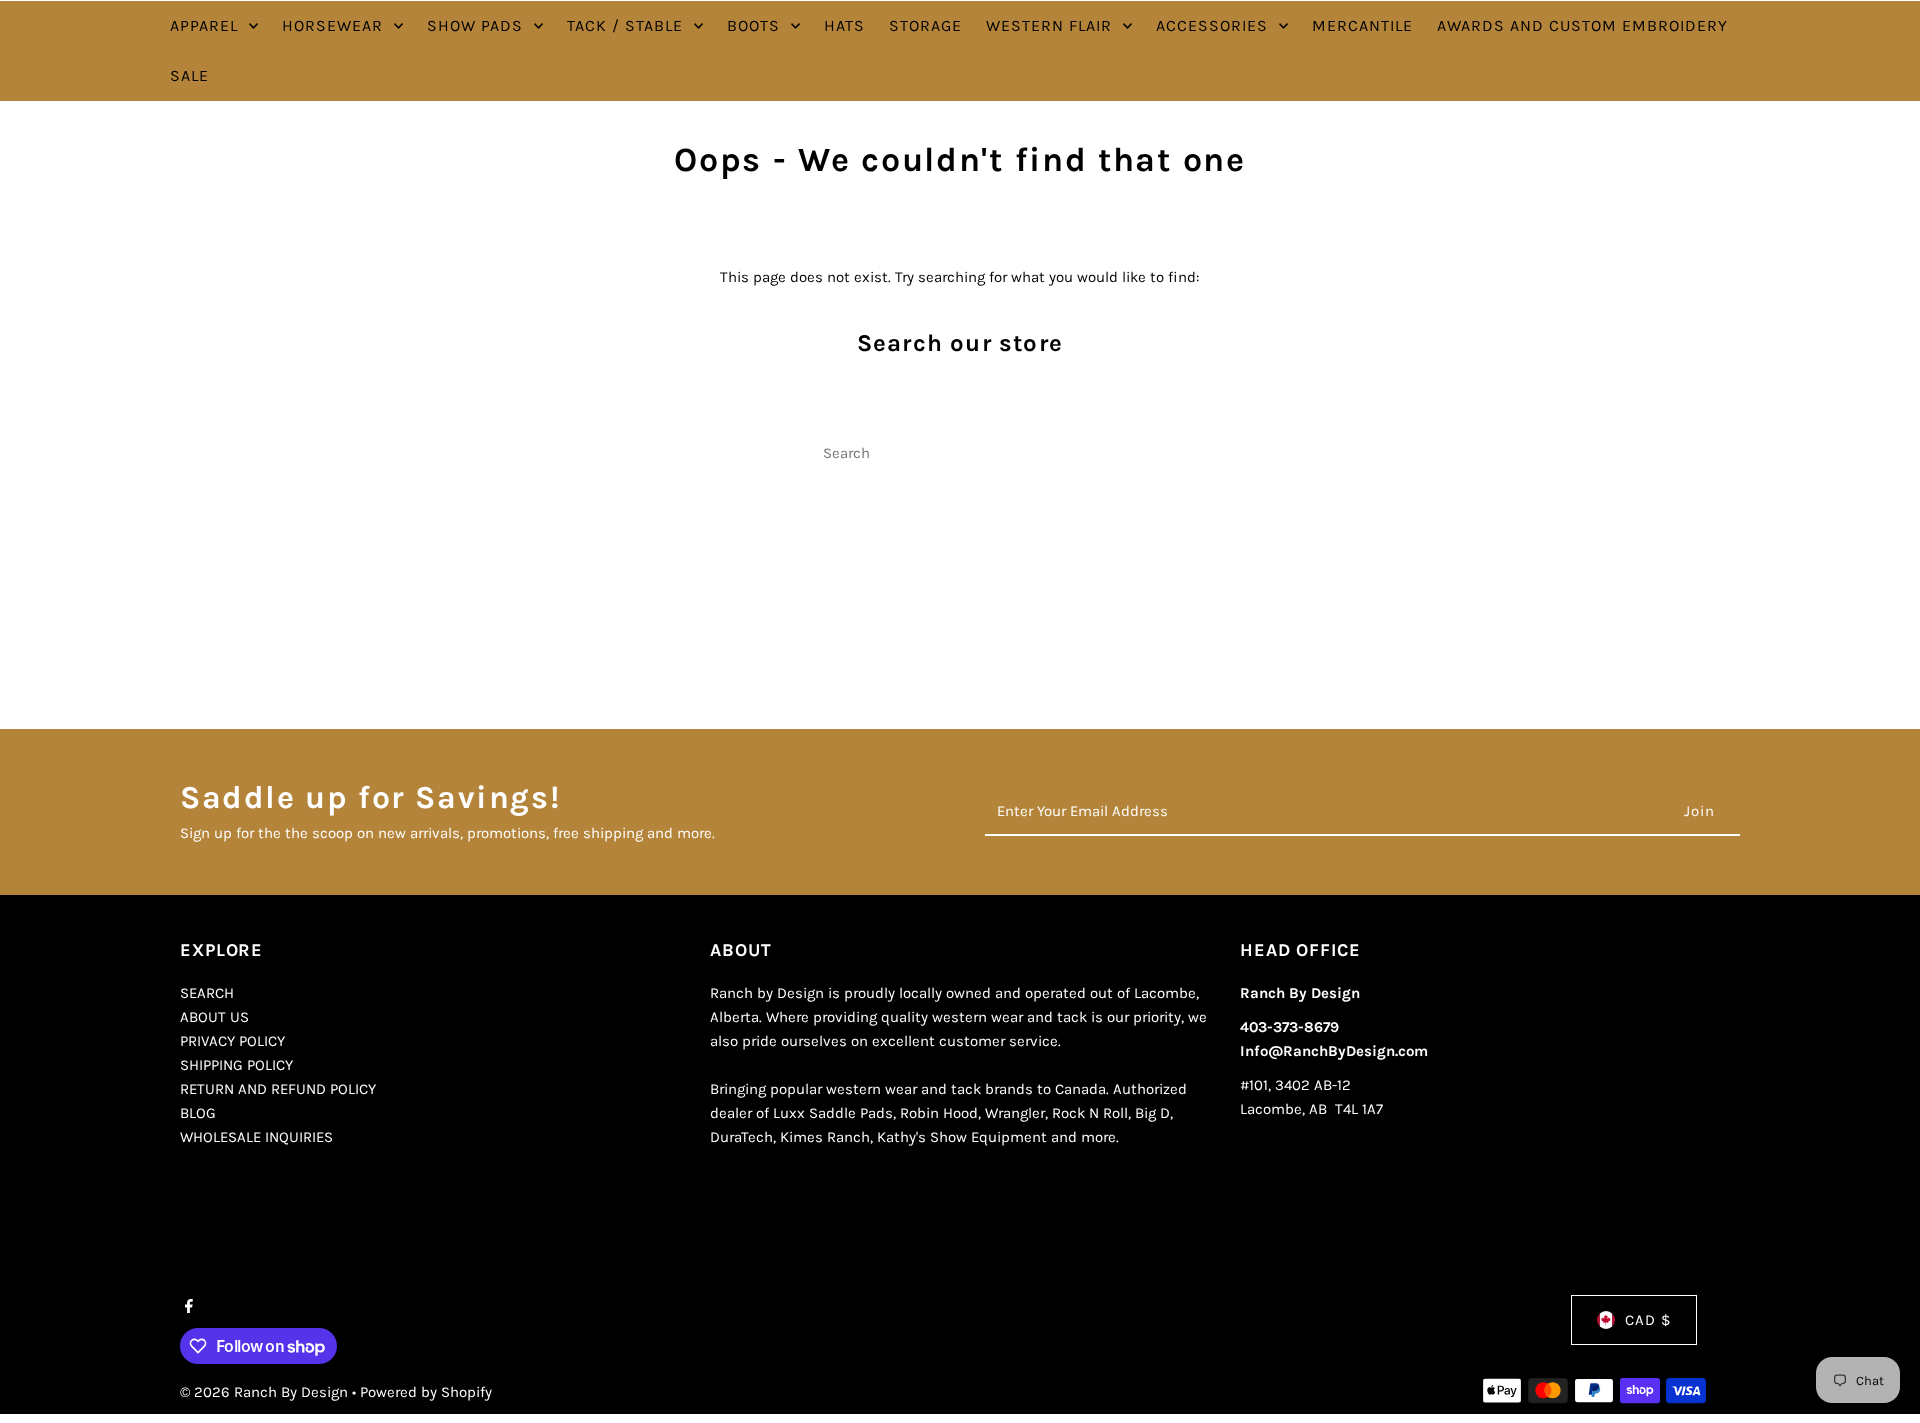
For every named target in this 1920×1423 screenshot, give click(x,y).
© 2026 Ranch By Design (266, 1392)
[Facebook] (186, 1308)
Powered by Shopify (426, 1392)
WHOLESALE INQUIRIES (256, 1137)
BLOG (198, 1113)
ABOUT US (214, 1017)
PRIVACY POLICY (232, 1041)
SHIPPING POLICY (236, 1065)
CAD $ (1648, 1320)
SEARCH (207, 993)
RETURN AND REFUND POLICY (278, 1089)
